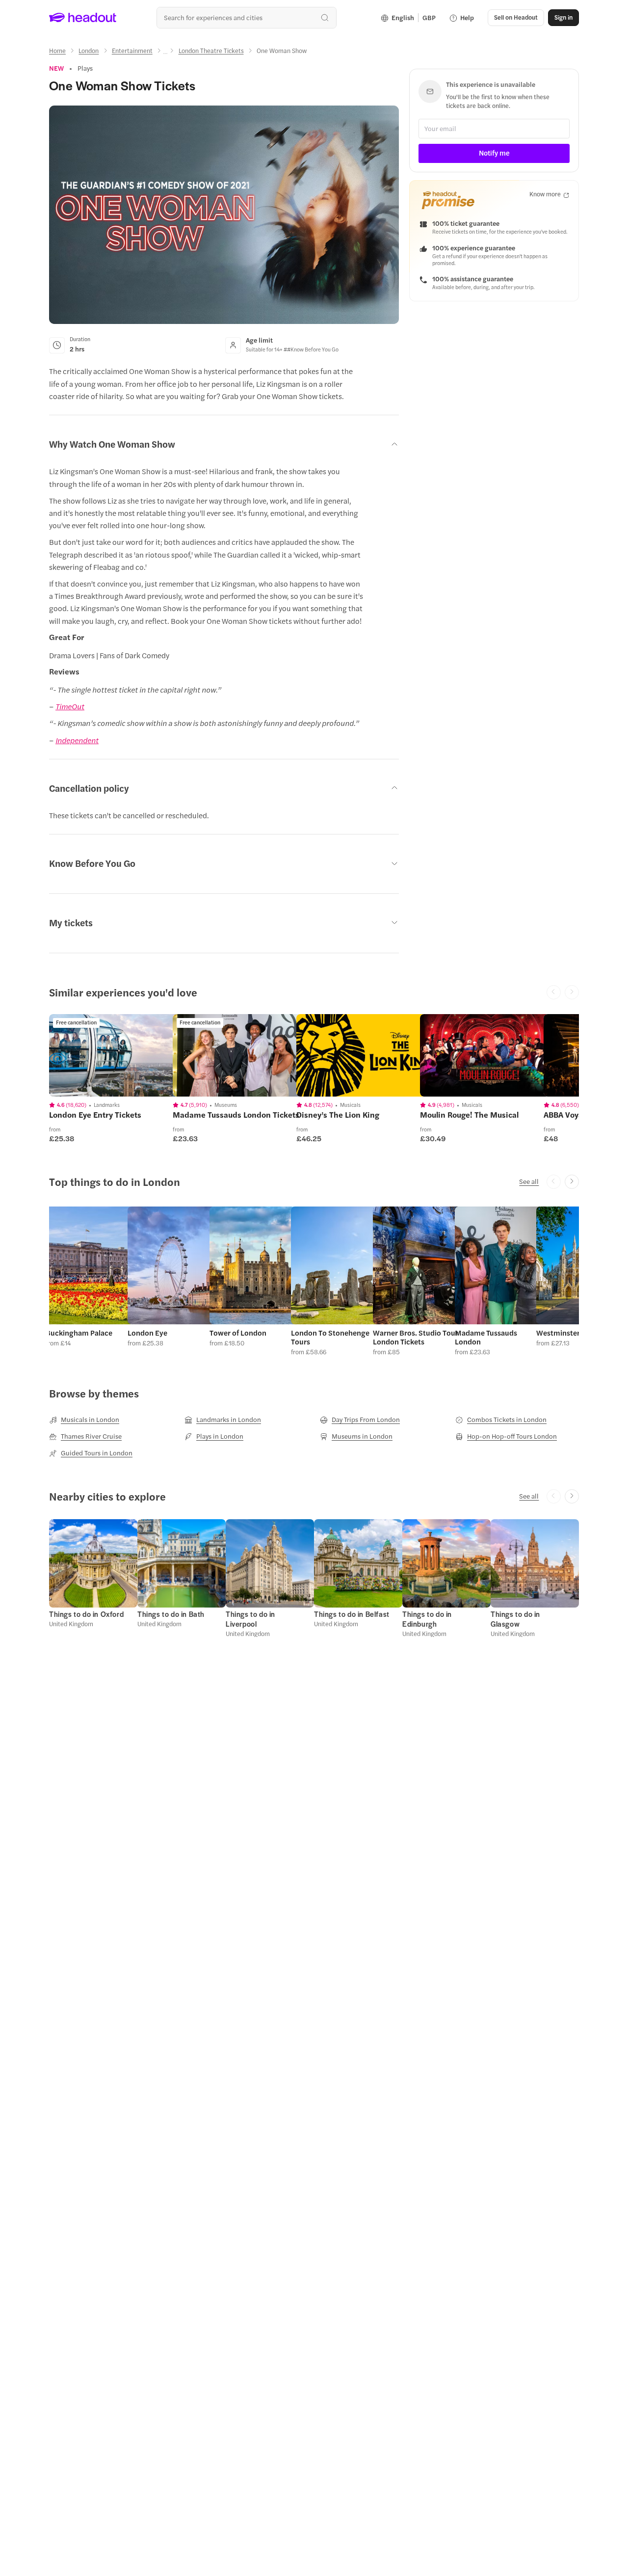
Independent (77, 740)
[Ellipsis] (165, 54)
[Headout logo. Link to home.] (83, 18)
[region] (118, 1055)
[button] (90, 1281)
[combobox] (247, 17)
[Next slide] (572, 1182)
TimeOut (70, 706)
